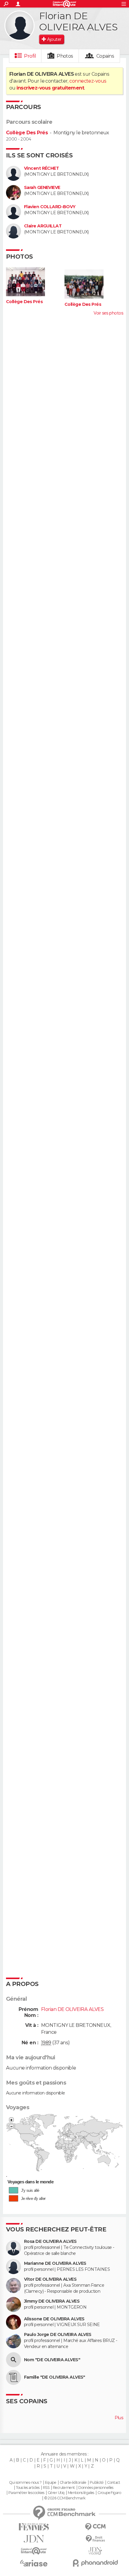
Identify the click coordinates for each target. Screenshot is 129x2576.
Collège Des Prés (27, 133)
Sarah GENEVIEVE (42, 188)
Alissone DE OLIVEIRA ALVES (54, 2319)
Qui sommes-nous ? (25, 2483)
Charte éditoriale (73, 2483)
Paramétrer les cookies (26, 2493)
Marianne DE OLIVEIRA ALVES (55, 2263)
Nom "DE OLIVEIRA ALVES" (52, 2360)
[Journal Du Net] (34, 2539)
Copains (105, 56)
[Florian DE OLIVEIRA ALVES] (19, 26)
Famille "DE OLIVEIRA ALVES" (55, 2377)
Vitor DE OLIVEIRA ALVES (50, 2279)
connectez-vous (88, 81)
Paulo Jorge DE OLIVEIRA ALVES (58, 2335)
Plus (119, 2418)
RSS (46, 2488)
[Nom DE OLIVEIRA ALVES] (13, 2360)
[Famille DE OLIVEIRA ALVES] (13, 2377)
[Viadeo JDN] (95, 2551)
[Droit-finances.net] (95, 2539)
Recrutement (64, 2488)
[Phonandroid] (95, 2563)
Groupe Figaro (109, 2493)
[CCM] (95, 2527)
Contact (114, 2483)
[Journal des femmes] (34, 2527)
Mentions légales (81, 2493)
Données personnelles (96, 2488)
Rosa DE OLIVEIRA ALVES (50, 2241)
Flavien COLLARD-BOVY (50, 207)
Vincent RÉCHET (41, 168)
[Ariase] (34, 2563)
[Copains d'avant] (34, 2551)
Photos (65, 56)
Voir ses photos (108, 313)
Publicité (97, 2483)
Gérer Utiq (56, 2493)
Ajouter (54, 39)
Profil (30, 56)
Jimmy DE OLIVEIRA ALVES (52, 2301)
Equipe (51, 2483)
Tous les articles (28, 2488)
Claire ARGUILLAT (43, 226)
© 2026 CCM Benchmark (65, 2498)
